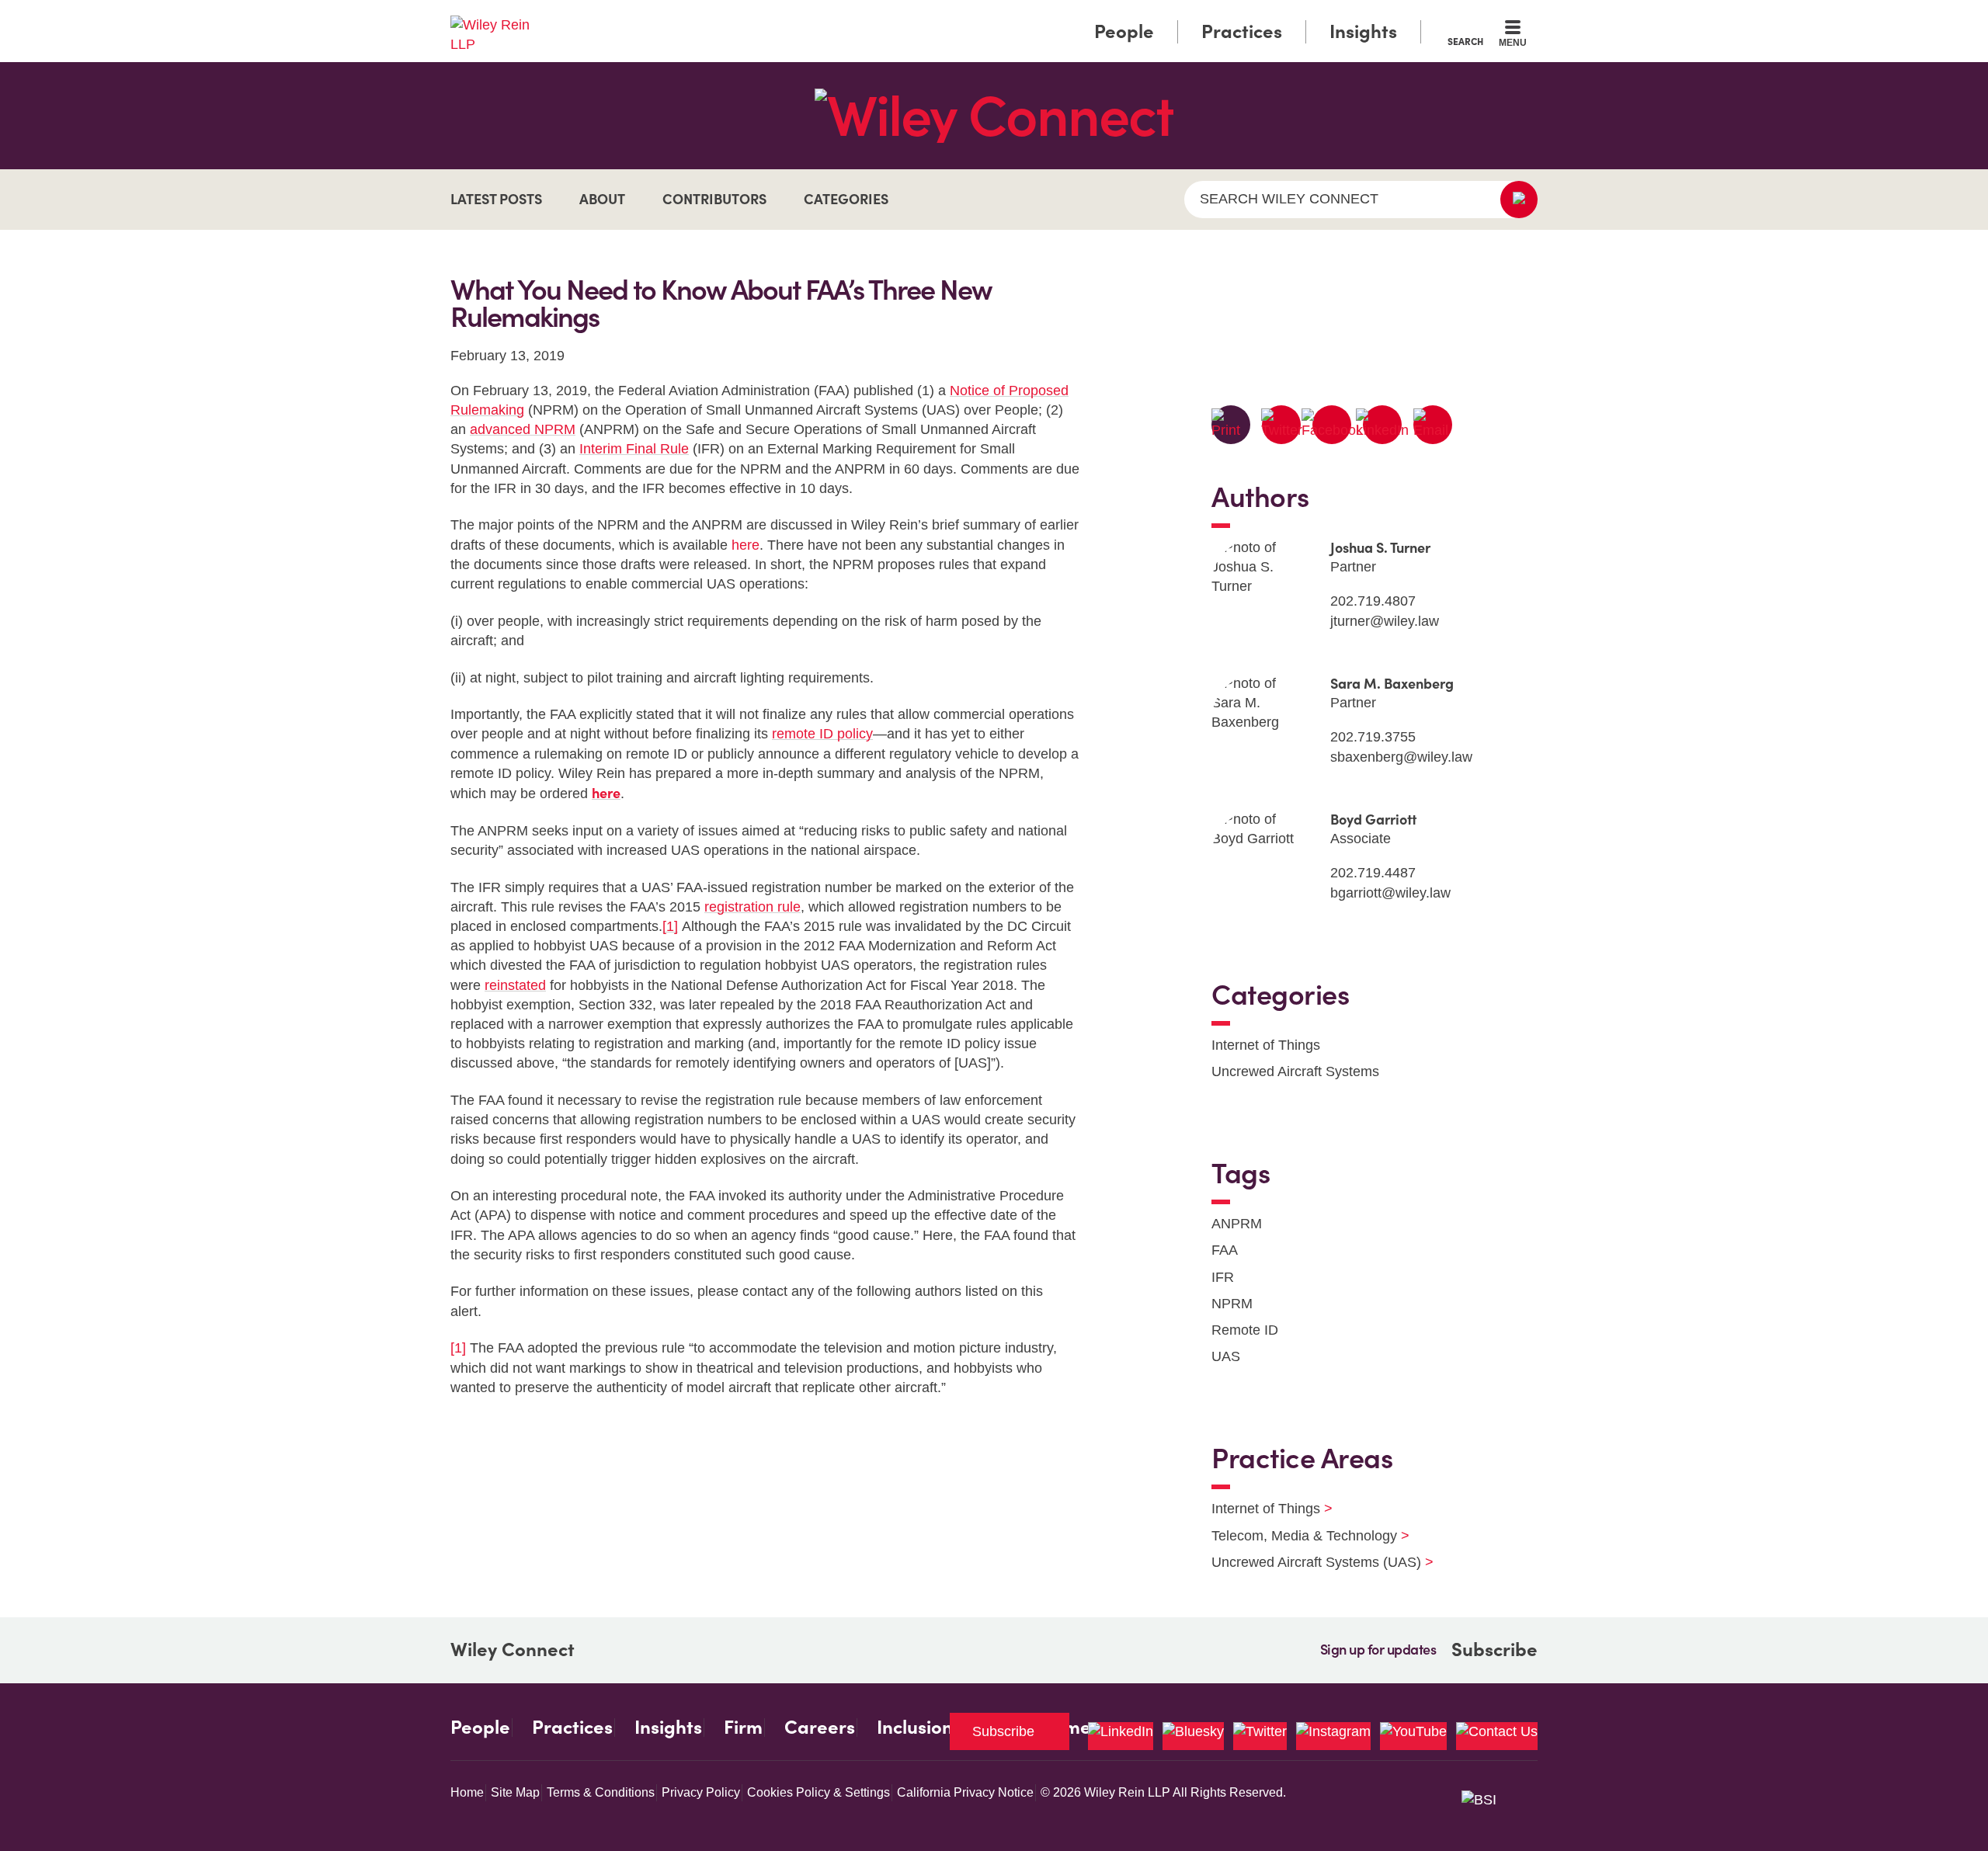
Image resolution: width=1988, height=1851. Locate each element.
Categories (846, 199)
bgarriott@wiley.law (1390, 893)
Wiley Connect (513, 1650)
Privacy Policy (701, 1792)
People (1124, 31)
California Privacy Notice (965, 1792)
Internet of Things (1266, 1045)
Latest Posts (496, 199)
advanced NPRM (523, 429)
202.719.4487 (1373, 873)
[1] (670, 926)
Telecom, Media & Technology (1301, 1536)
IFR (1223, 1277)
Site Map (515, 1792)
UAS (1226, 1356)
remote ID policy (822, 734)
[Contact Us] (1497, 1736)
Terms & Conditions (601, 1792)
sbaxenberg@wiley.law (1401, 757)
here (745, 545)
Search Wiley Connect (1289, 199)
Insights (1363, 31)
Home (467, 1792)
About (602, 199)
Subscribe (1494, 1650)
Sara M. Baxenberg (1392, 684)
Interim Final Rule (634, 449)
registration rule (752, 907)
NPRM (1232, 1304)
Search (1465, 41)
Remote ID (1245, 1330)
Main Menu (948, 17)
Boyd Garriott (1373, 820)
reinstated (515, 985)
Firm (743, 1728)
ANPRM (1237, 1224)
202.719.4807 (1373, 601)
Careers (820, 1728)
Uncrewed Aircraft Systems (1295, 1071)
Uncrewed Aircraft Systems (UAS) (1313, 1562)
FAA (1225, 1250)
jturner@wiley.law (1385, 621)
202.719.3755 (1373, 737)
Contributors (714, 199)
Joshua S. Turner (1380, 548)
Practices (1242, 31)
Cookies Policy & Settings (818, 1792)
